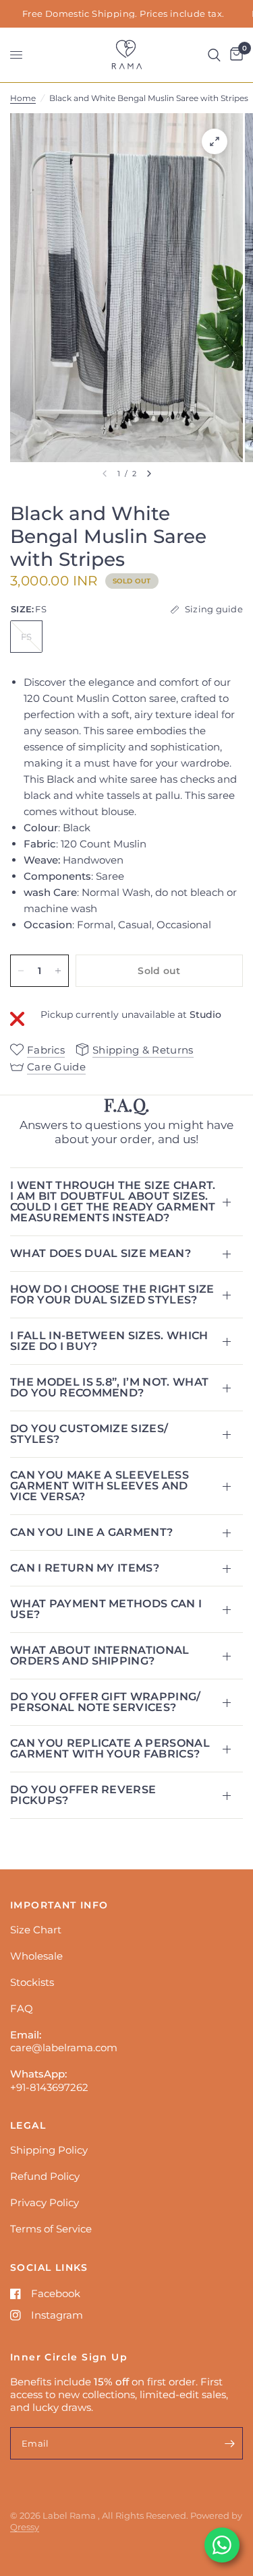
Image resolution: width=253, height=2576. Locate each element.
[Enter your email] (229, 2443)
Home (23, 98)
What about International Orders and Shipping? (100, 1655)
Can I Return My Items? (85, 1568)
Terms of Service (51, 2229)
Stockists (32, 1982)
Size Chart (36, 1930)
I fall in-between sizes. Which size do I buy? (109, 1341)
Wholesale (36, 1956)
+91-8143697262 (49, 2087)
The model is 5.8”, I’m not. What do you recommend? (109, 1387)
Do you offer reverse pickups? (83, 1795)
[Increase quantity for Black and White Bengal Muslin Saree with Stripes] (58, 971)
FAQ (22, 2008)
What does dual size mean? (101, 1253)
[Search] (214, 55)
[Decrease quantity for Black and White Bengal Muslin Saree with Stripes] (21, 971)
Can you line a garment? (91, 1532)
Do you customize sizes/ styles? (89, 1434)
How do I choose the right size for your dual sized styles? (112, 1294)
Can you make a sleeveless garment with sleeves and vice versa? (100, 1486)
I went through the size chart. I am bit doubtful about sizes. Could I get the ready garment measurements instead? (113, 1201)
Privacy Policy (45, 2202)
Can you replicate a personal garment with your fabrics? (110, 1748)
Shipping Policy (49, 2150)
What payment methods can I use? (106, 1609)
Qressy (25, 2527)
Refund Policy (45, 2176)
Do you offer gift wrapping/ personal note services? (106, 1702)
